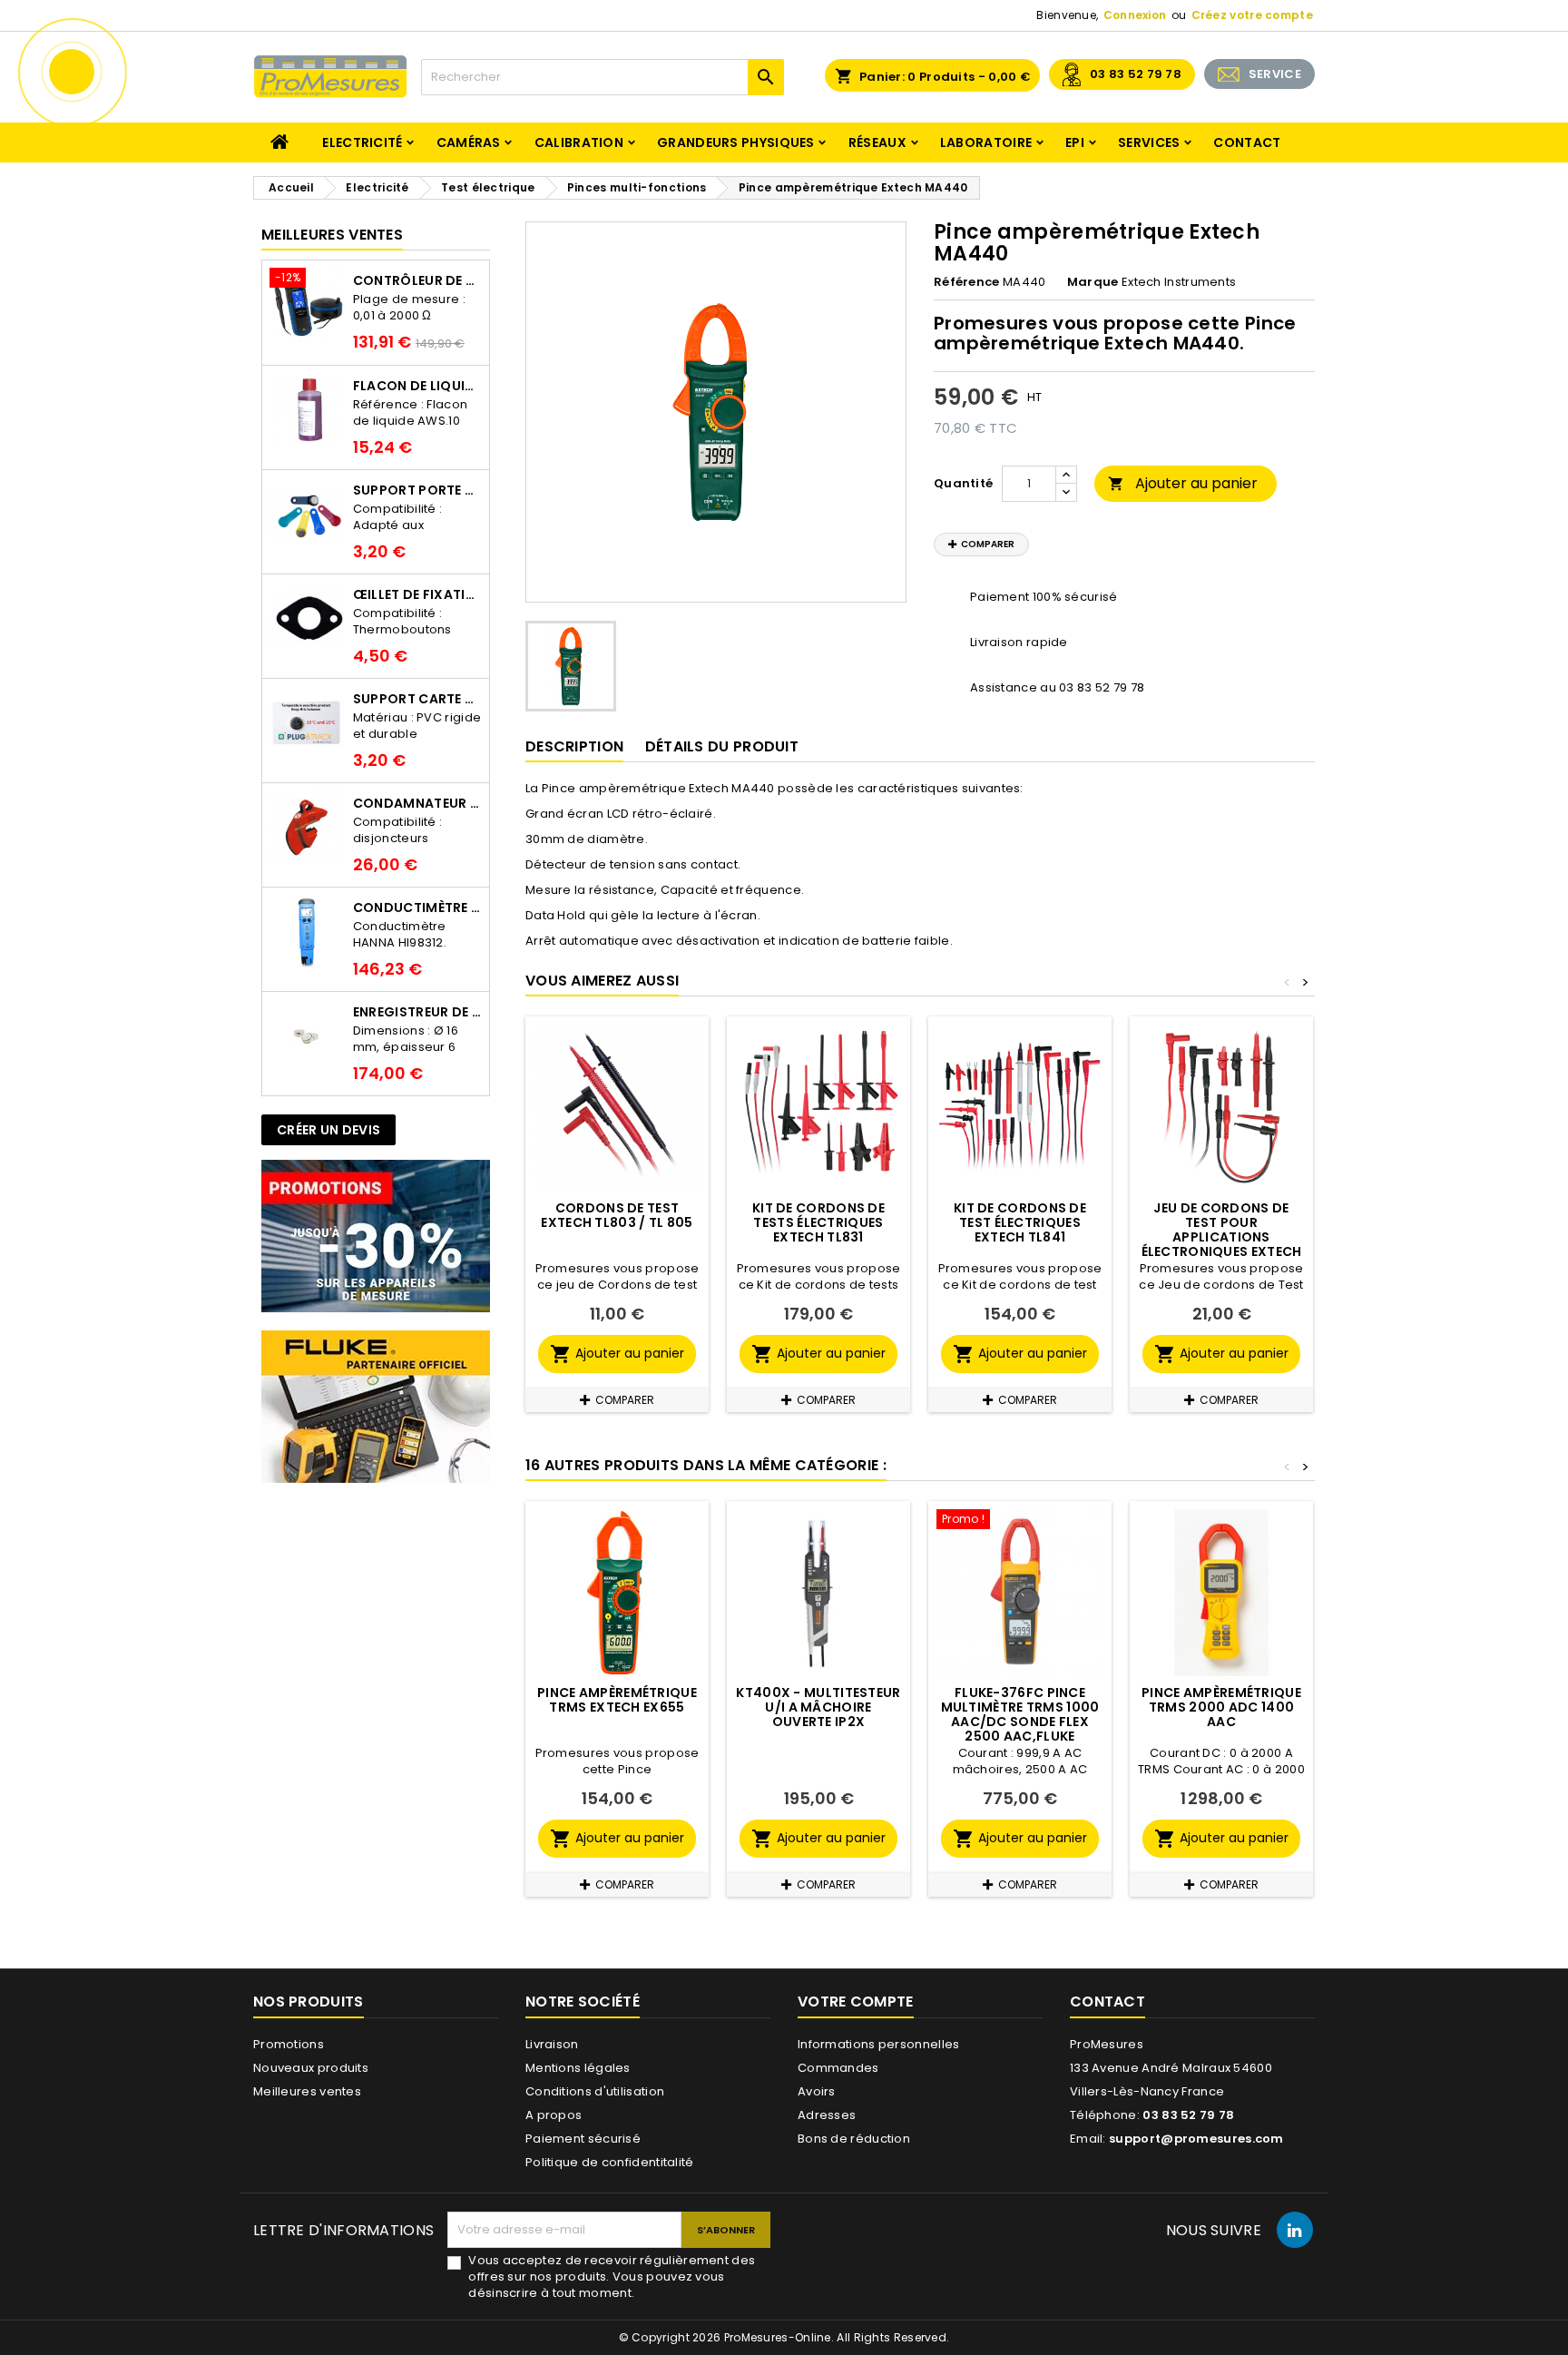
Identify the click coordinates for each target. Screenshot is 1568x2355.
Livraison (552, 2044)
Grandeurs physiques (736, 142)
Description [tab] (574, 746)
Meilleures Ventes (332, 235)
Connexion (1135, 15)
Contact (1247, 142)
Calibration (579, 142)
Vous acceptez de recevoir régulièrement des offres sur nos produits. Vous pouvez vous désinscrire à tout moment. (612, 2277)
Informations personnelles (879, 2044)
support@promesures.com (1196, 2139)
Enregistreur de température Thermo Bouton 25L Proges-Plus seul (417, 1012)
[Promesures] (376, 1236)
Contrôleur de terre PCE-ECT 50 (417, 280)
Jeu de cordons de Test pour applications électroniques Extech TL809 (1222, 1237)
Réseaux (877, 142)
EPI (1075, 142)
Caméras (469, 142)
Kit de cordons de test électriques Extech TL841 (1020, 1222)
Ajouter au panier (1183, 483)
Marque (1093, 282)
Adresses (827, 2115)
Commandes (838, 2068)
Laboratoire (986, 142)
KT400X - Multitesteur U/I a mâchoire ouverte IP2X (818, 1707)
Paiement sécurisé (583, 2139)
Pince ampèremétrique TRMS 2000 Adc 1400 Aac (1221, 1707)
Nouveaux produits (311, 2068)
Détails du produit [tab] (722, 746)
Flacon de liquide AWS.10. (417, 386)
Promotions (289, 2044)
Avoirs (817, 2091)
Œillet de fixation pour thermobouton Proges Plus (417, 594)
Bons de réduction (854, 2139)
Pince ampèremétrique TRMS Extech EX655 (617, 1700)
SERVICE (1275, 74)
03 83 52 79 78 (1136, 74)
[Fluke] (376, 1406)
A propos (554, 2115)
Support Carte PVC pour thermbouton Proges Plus (417, 699)
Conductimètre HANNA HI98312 (417, 908)
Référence (967, 282)
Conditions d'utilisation (595, 2091)
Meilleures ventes (307, 2091)
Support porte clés (417, 490)
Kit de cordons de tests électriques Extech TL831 (818, 1222)
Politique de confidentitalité (610, 2162)
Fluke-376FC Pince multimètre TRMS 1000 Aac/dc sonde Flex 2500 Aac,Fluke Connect (1020, 1722)
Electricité (362, 142)
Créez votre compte (1252, 15)
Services (1149, 142)
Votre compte (856, 2002)
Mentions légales (578, 2068)
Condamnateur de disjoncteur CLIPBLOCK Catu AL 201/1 (417, 803)
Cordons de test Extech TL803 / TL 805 (617, 1215)
